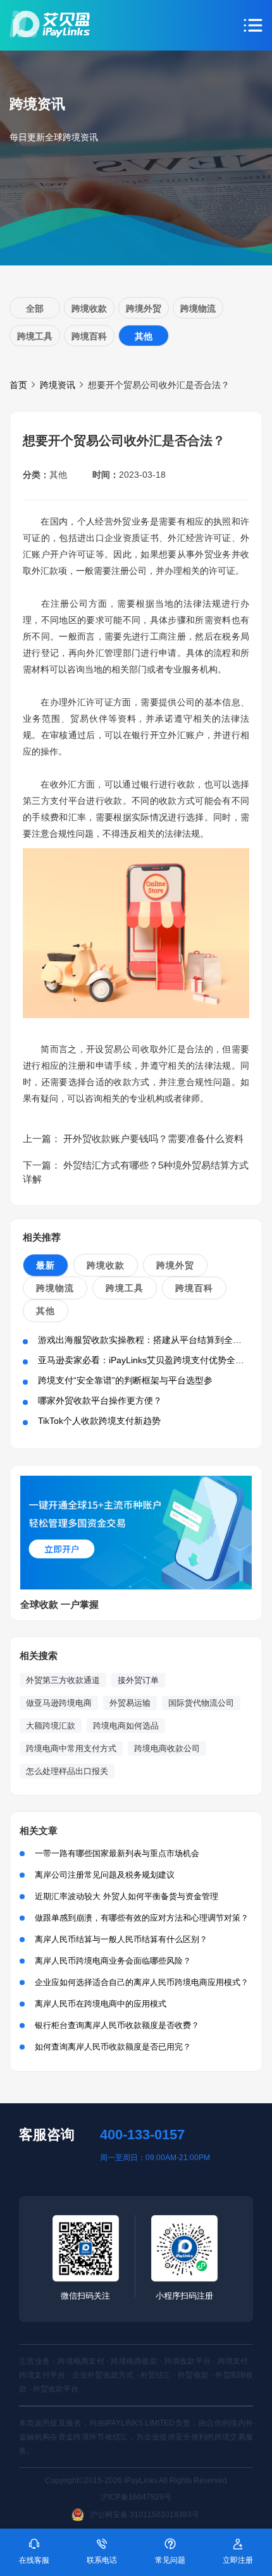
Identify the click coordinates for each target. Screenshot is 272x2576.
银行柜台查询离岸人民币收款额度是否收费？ (117, 2025)
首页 (18, 385)
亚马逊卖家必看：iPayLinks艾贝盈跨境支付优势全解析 (145, 1360)
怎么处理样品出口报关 (67, 1771)
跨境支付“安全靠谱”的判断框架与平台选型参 (125, 1380)
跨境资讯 (58, 385)
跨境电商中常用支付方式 (71, 1748)
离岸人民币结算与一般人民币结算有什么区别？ (121, 1939)
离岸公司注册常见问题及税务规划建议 (105, 1875)
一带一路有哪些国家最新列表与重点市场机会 (117, 1853)
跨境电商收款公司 (167, 1748)
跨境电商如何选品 (126, 1726)
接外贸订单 (138, 1680)
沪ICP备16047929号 (136, 2497)
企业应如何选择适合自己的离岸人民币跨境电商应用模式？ (142, 1982)
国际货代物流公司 (201, 1703)
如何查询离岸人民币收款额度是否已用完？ (113, 2047)
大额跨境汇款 (51, 1726)
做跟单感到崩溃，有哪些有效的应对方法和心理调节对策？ (142, 1918)
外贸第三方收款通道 (63, 1680)
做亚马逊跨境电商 (59, 1703)
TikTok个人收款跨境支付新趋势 (99, 1421)
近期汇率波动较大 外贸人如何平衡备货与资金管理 (127, 1896)
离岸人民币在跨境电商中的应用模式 (101, 2004)
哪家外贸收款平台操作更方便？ (100, 1400)
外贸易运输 (130, 1703)
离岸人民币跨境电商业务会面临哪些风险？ (113, 1961)
